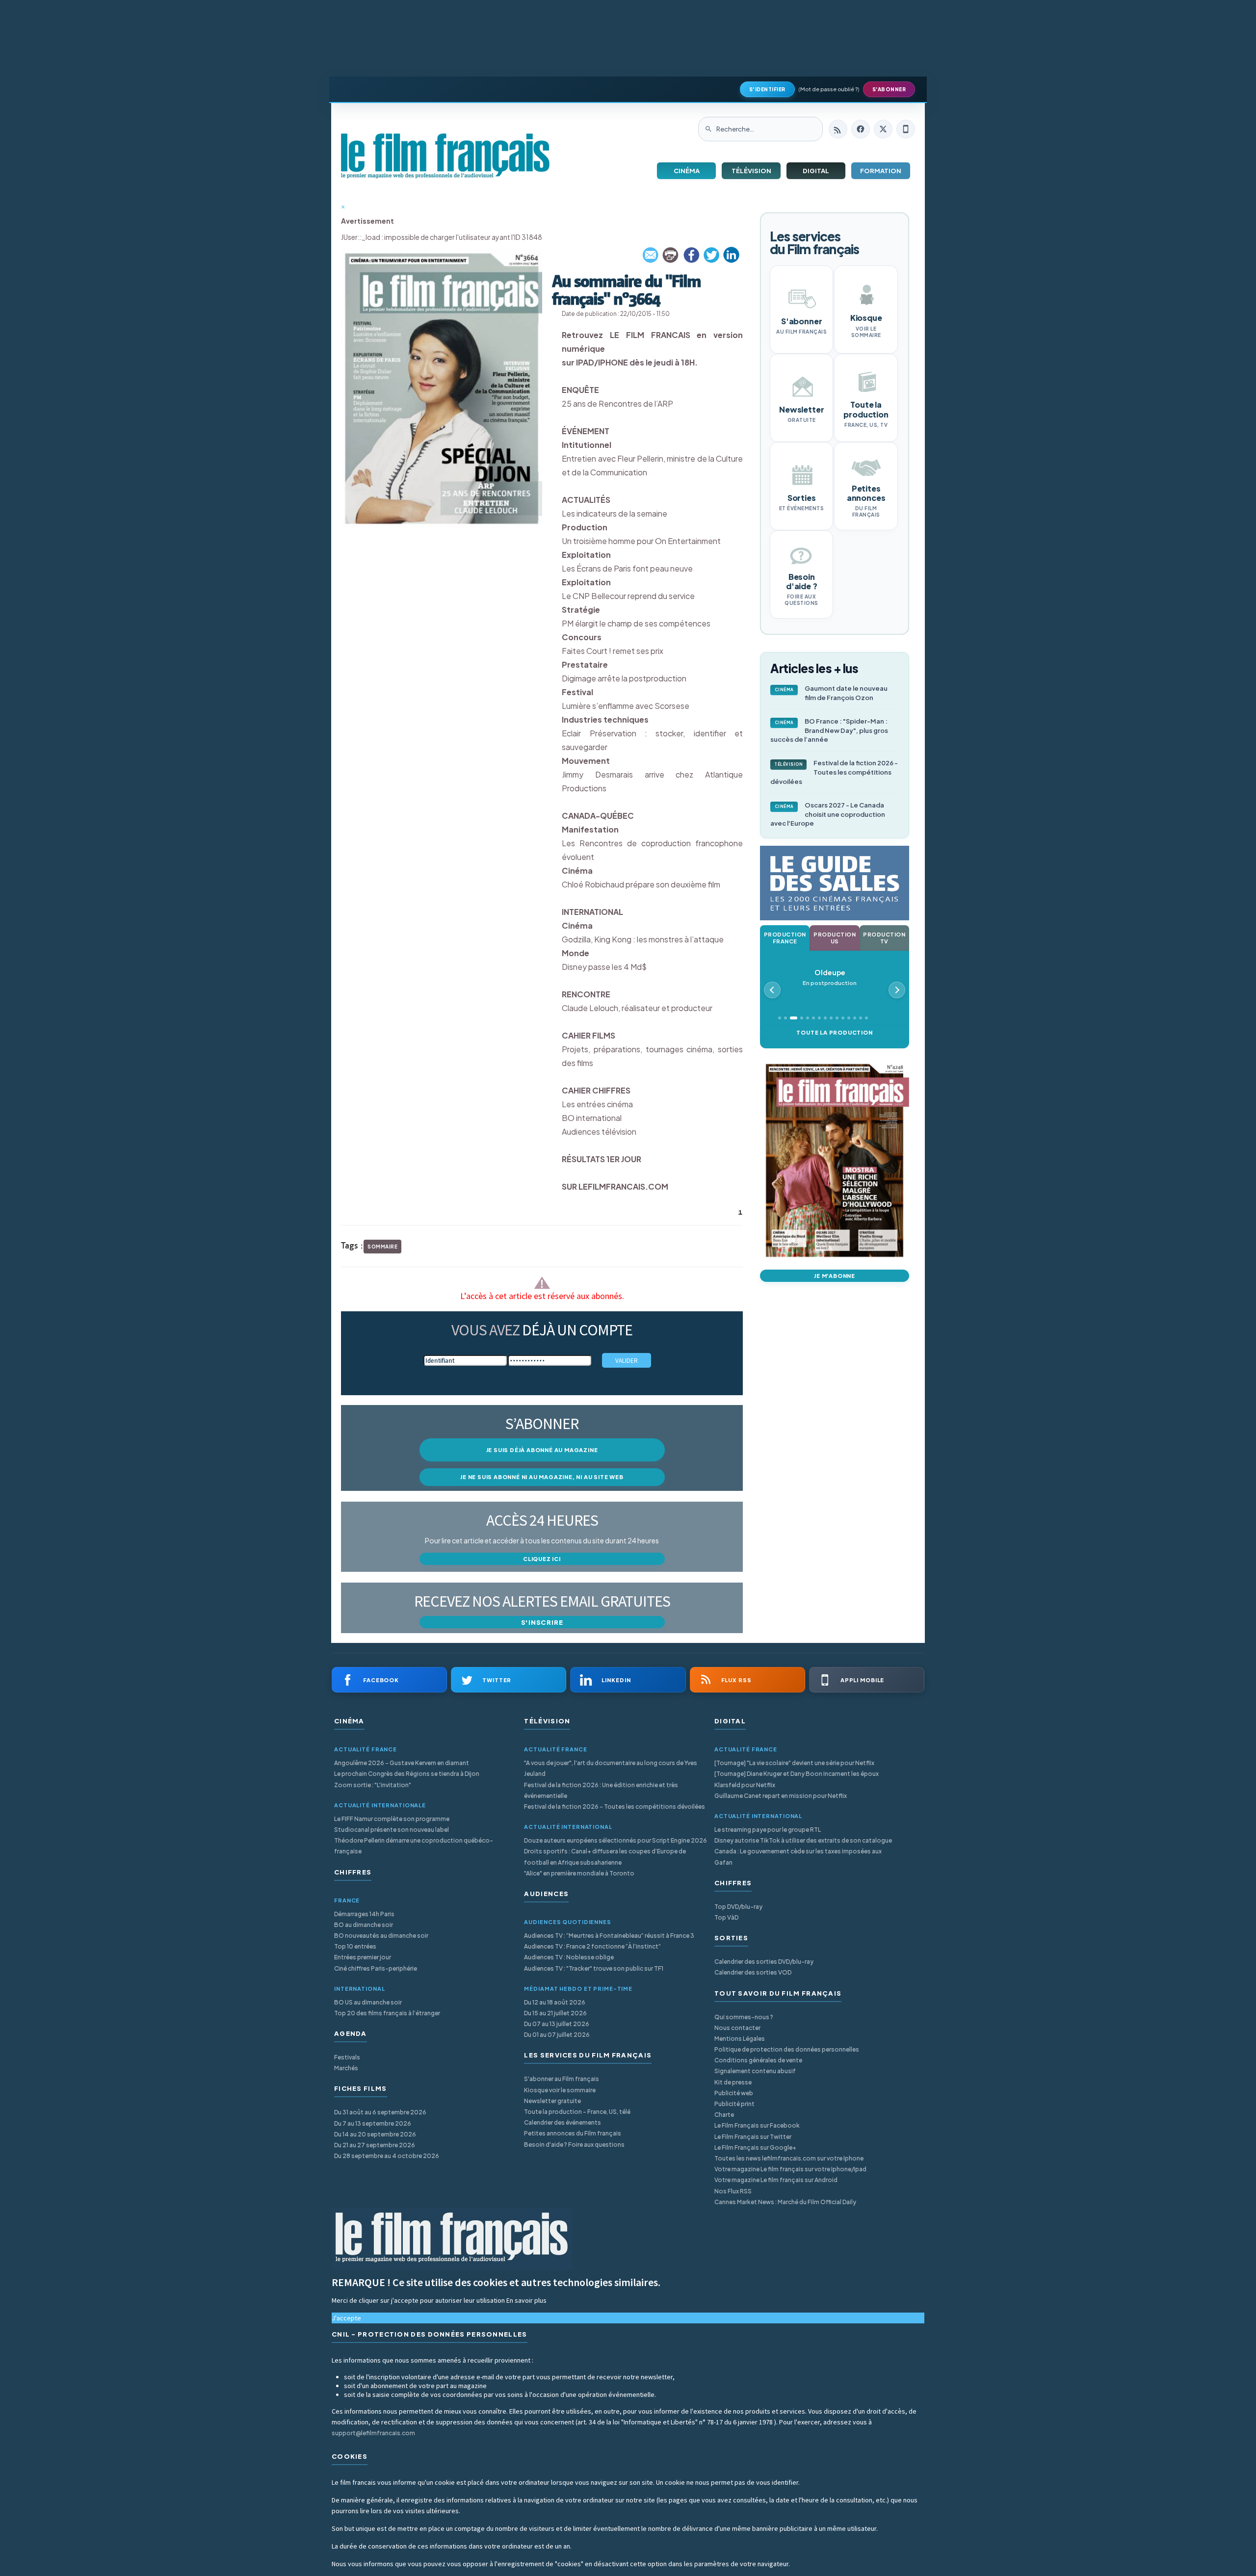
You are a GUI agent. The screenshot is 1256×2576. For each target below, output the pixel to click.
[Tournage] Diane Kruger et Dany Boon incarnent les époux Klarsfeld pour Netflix (797, 1779)
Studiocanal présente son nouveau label (392, 1830)
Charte (724, 2115)
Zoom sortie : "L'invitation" (373, 1785)
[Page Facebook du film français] (861, 129)
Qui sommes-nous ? (744, 2017)
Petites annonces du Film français (573, 2133)
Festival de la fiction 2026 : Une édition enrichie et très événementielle (601, 1790)
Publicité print (734, 2104)
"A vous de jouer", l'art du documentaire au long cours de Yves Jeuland (611, 1768)
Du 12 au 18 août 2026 (555, 2002)
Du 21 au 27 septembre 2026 (375, 2145)
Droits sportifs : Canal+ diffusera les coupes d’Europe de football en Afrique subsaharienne (605, 1857)
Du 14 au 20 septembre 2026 (375, 2134)
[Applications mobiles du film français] (906, 129)
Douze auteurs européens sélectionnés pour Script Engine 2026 (615, 1840)
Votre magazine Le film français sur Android (776, 2180)
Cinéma (687, 171)
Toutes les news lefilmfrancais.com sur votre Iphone (789, 2158)
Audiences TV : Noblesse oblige (569, 1957)
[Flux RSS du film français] (838, 129)
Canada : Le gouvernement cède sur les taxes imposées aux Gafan (798, 1857)
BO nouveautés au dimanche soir (381, 1936)
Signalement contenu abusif (755, 2071)
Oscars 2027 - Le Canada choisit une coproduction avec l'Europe (828, 814)
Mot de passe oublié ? (829, 89)
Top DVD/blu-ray (738, 1907)
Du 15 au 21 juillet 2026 (555, 2013)
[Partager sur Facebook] (691, 255)
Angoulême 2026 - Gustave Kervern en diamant (402, 1763)
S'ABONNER (889, 89)
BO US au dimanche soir (368, 2002)
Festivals (347, 2057)
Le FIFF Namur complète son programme (392, 1819)
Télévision (751, 171)
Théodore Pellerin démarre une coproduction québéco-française (414, 1846)
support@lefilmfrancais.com (373, 2433)
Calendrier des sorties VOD (753, 1972)
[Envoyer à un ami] (651, 255)
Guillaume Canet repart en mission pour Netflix (781, 1796)
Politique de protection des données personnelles (787, 2049)
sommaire (382, 1247)
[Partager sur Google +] (732, 255)
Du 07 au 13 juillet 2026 (557, 2024)
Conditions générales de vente (758, 2060)
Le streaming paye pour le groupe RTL (768, 1830)
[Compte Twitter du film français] (883, 129)
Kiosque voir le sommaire (560, 2090)
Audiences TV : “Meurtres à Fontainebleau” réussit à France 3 (609, 1936)
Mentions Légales (740, 2039)
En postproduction (830, 977)
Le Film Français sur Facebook (757, 2125)
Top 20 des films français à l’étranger (387, 2013)
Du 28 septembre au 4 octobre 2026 (387, 2156)
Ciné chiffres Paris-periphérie (376, 1968)
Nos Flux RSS (733, 2191)
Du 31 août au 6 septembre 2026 (380, 2112)
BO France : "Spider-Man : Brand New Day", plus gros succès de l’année (829, 730)
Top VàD (726, 1917)
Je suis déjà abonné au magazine (542, 1450)
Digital (816, 171)
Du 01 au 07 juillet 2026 (557, 2035)
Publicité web (734, 2093)
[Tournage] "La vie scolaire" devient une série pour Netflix (794, 1763)
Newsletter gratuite (552, 2101)
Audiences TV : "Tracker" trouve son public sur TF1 (594, 1968)
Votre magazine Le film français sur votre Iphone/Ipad (790, 2169)
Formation (881, 171)
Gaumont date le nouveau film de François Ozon (831, 693)
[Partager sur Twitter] (711, 255)
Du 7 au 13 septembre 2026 (373, 2123)
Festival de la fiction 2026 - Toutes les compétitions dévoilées (834, 772)
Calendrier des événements (563, 2122)
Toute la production (834, 1032)
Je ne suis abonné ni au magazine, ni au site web (542, 1477)
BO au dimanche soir (364, 1925)
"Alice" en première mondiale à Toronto (579, 1873)
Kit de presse (733, 2082)
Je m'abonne (835, 1276)
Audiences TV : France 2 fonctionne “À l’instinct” (592, 1946)
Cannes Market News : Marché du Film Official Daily (785, 2202)
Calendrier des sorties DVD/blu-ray (764, 1962)
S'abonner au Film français (562, 2079)
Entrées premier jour (363, 1957)
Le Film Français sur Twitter (753, 2137)
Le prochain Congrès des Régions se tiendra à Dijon (407, 1774)
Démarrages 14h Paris (364, 1914)
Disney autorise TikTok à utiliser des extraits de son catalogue (803, 1840)
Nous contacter (737, 2028)
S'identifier (767, 89)
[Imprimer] (671, 255)
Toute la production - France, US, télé (577, 2112)
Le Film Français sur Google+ (755, 2147)
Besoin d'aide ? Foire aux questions (574, 2145)
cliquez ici (542, 1559)
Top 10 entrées (355, 1946)
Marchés (346, 2068)
